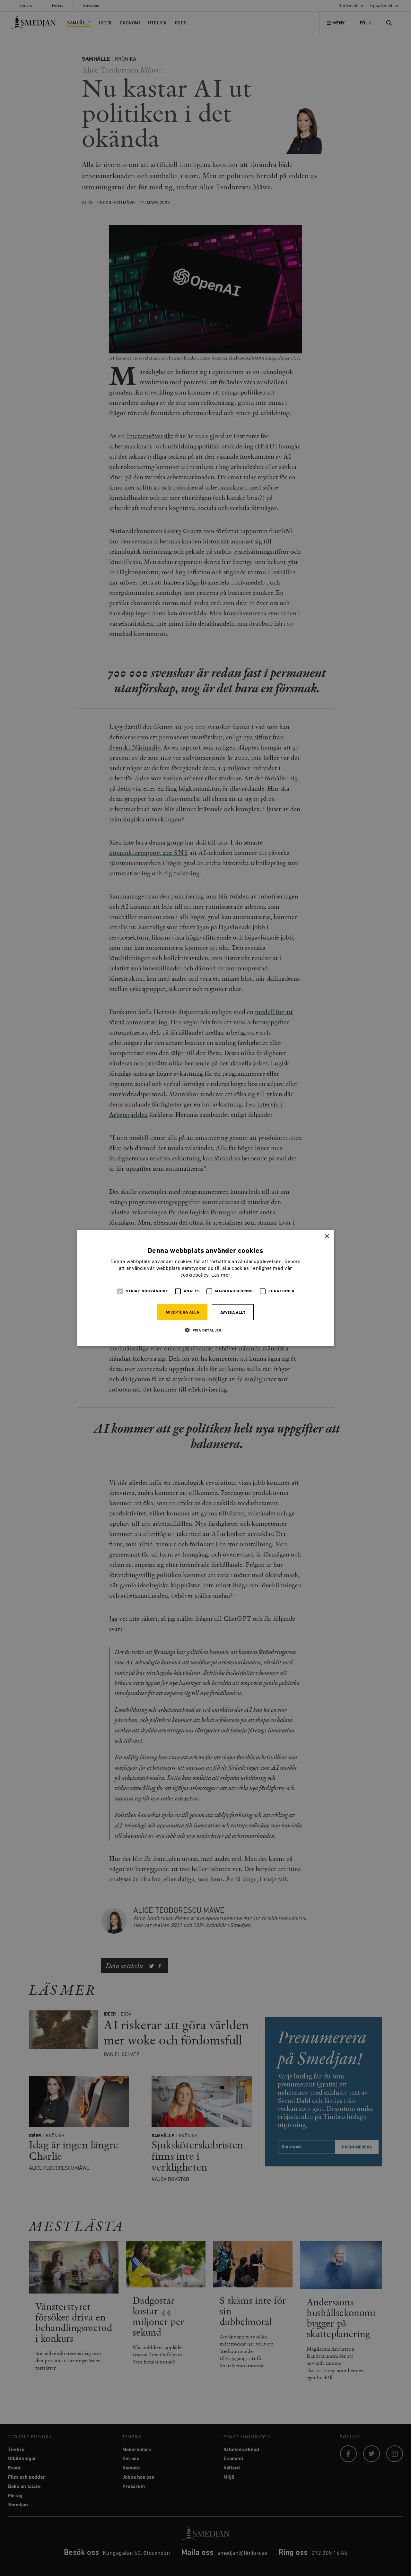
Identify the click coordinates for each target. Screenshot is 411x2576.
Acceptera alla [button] (182, 1312)
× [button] (327, 1237)
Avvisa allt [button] (233, 1313)
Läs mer (221, 1275)
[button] (205, 1330)
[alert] (205, 1288)
